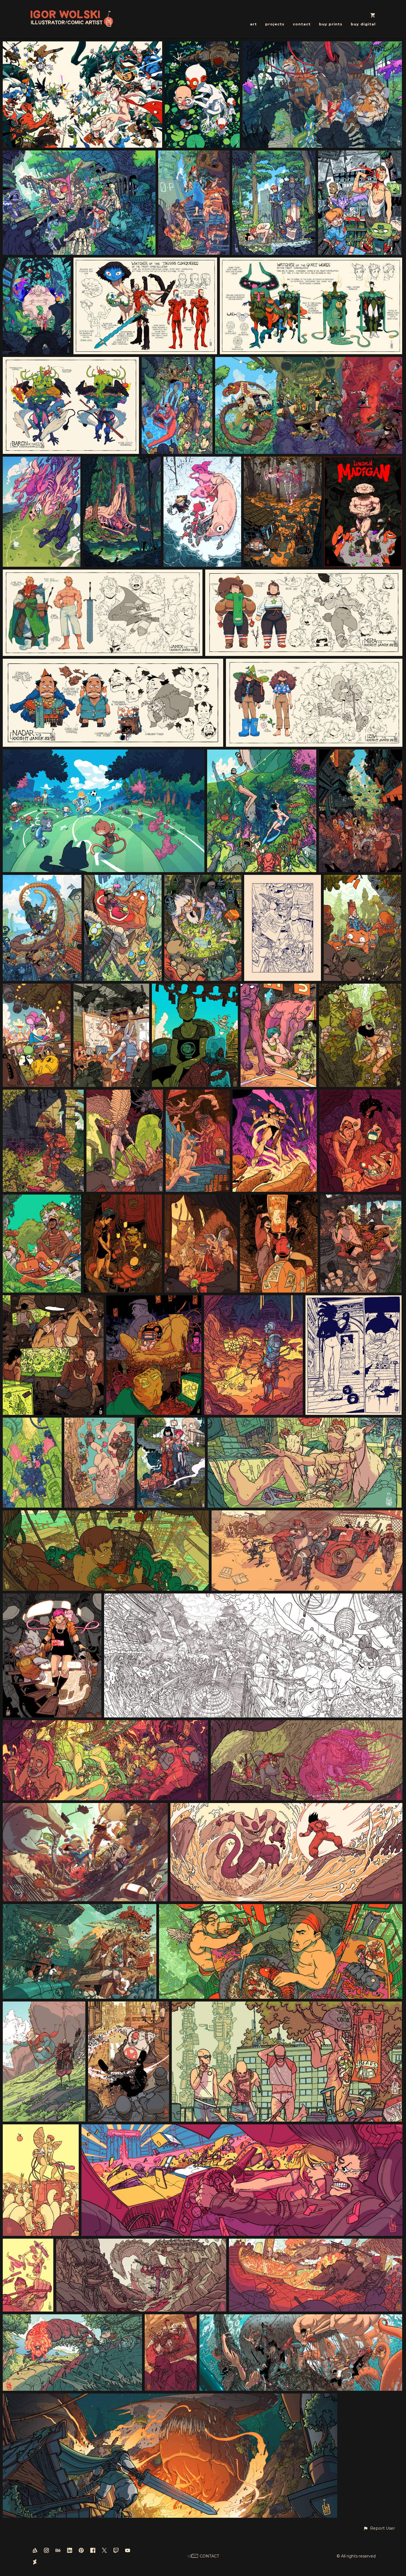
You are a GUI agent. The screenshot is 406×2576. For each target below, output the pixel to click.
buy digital (363, 24)
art (253, 24)
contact (302, 24)
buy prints (331, 24)
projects (275, 24)
